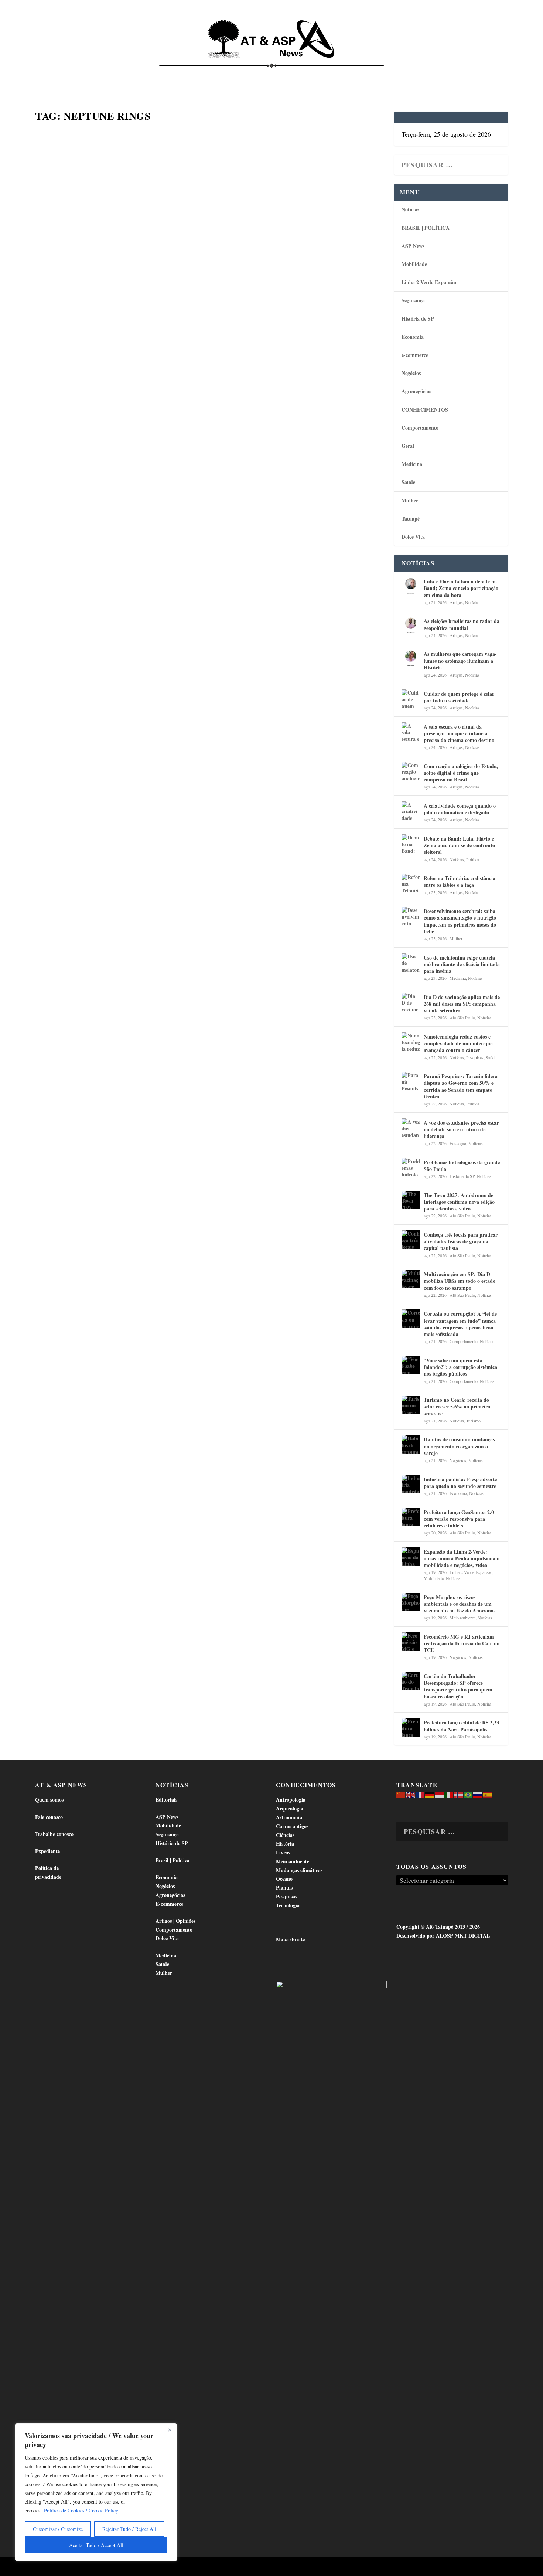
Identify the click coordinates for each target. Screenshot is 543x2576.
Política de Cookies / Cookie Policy (81, 2510)
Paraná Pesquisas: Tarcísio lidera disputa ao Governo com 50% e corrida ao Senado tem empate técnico (461, 1086)
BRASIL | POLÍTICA (426, 228)
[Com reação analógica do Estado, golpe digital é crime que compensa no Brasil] (411, 771)
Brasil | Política (158, 74)
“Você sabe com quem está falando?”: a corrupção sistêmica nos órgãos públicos (460, 1367)
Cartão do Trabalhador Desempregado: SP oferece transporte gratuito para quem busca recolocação (458, 1686)
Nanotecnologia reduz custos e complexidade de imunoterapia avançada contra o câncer (458, 1043)
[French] (420, 1794)
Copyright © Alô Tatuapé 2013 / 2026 (438, 1927)
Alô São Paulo (462, 1018)
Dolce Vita (431, 74)
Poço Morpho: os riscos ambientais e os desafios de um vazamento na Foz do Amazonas (460, 1604)
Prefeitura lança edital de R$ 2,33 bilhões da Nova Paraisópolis (461, 1726)
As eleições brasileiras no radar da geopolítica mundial (462, 624)
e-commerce (415, 355)
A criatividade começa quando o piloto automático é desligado (460, 809)
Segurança (413, 300)
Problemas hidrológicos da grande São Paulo (462, 1166)
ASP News (105, 74)
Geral (408, 446)
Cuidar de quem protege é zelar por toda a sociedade (459, 697)
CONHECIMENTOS (425, 410)
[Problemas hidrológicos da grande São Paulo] (411, 1167)
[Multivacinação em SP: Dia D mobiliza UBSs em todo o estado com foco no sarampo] (411, 1279)
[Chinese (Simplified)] (401, 1794)
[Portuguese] (468, 1794)
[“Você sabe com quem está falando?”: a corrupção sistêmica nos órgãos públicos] (411, 1365)
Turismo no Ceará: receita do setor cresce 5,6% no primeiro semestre (457, 1406)
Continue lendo (78, 454)
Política (473, 859)
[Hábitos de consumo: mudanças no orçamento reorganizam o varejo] (411, 1444)
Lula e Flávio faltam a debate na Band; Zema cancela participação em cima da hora (461, 588)
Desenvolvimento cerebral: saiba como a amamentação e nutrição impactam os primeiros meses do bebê (460, 921)
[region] (96, 2492)
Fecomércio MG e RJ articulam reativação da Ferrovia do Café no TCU (462, 1643)
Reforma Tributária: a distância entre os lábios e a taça (460, 881)
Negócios (411, 373)
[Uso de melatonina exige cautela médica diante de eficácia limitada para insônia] (411, 962)
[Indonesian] (440, 1794)
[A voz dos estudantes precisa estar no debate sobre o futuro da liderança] (411, 1128)
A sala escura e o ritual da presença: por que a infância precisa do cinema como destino (459, 733)
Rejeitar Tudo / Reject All (129, 2529)
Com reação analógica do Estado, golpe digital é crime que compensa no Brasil (461, 773)
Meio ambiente (462, 1618)
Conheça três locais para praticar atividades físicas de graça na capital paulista (461, 1241)
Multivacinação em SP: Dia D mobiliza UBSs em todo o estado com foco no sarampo (460, 1281)
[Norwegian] (459, 1794)
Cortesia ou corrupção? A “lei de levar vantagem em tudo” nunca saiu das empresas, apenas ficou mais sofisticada (460, 1324)
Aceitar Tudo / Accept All (96, 2545)
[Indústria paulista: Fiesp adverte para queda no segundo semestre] (411, 1484)
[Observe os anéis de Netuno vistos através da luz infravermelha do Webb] (210, 232)
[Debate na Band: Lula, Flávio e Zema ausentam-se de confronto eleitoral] (411, 844)
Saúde (396, 74)
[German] (430, 1794)
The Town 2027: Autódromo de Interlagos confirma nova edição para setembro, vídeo (459, 1202)
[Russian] (478, 1794)
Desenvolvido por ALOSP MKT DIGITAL (443, 1936)
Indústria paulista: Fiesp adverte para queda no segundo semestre (460, 1483)
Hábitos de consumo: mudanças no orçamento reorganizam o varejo (459, 1446)
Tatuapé (469, 74)
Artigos (456, 602)
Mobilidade (414, 264)
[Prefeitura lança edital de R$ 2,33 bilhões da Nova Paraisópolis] (411, 1727)
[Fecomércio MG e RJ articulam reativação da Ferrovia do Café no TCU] (411, 1642)
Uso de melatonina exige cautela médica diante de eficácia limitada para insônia (462, 964)
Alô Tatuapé (82, 2567)
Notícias (69, 74)
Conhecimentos (317, 74)
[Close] (170, 2430)
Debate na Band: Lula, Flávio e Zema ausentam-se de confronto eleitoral (459, 845)
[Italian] (449, 1794)
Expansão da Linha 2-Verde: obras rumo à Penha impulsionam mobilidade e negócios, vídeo (462, 1558)
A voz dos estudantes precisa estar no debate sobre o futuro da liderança (461, 1129)
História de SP (418, 319)
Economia (206, 74)
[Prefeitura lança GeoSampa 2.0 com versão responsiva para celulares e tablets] (411, 1517)
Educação (458, 1143)
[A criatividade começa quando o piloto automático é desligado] (411, 811)
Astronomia (53, 376)
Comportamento (260, 74)
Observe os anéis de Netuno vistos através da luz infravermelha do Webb (194, 356)
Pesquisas (475, 1057)
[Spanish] (488, 1794)
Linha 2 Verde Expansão (429, 282)
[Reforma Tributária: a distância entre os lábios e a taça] (411, 883)
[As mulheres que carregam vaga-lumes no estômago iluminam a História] (411, 659)
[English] (411, 1794)
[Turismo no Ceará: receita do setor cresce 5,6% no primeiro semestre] (411, 1405)
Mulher (410, 500)
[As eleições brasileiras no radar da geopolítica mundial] (411, 626)
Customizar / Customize (58, 2529)
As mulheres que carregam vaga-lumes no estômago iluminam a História (460, 660)
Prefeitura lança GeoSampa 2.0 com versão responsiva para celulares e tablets (459, 1519)
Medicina (363, 74)
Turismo (473, 1421)
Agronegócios (416, 391)
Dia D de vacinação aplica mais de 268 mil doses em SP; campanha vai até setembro (462, 1004)
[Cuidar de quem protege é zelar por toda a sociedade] (411, 699)
